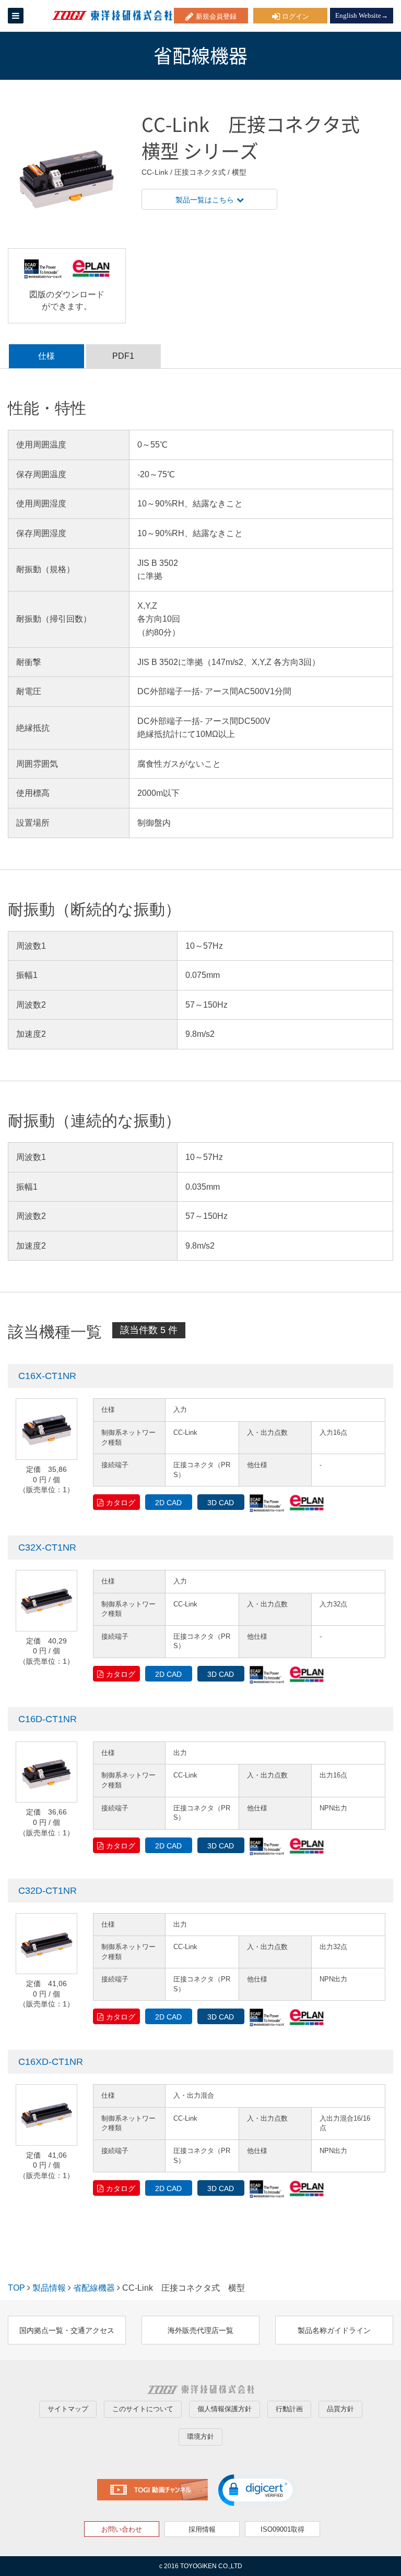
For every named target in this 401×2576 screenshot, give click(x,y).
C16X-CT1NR (47, 1376)
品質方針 (340, 2409)
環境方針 (200, 2436)
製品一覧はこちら (205, 200)
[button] (257, 2490)
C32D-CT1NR (48, 1891)
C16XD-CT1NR (51, 2062)
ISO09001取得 (282, 2529)
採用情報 (202, 2529)
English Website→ (362, 15)
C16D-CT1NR (48, 1719)
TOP (16, 2288)
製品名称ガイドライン (334, 2330)
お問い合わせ (122, 2529)
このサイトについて (143, 2409)
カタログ (121, 1503)
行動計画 (289, 2409)
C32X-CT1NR (47, 1547)
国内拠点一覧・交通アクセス (67, 2330)
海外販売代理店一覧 (200, 2330)
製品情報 (49, 2288)
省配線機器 (94, 2288)
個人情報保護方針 (225, 2409)
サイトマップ (68, 2409)
